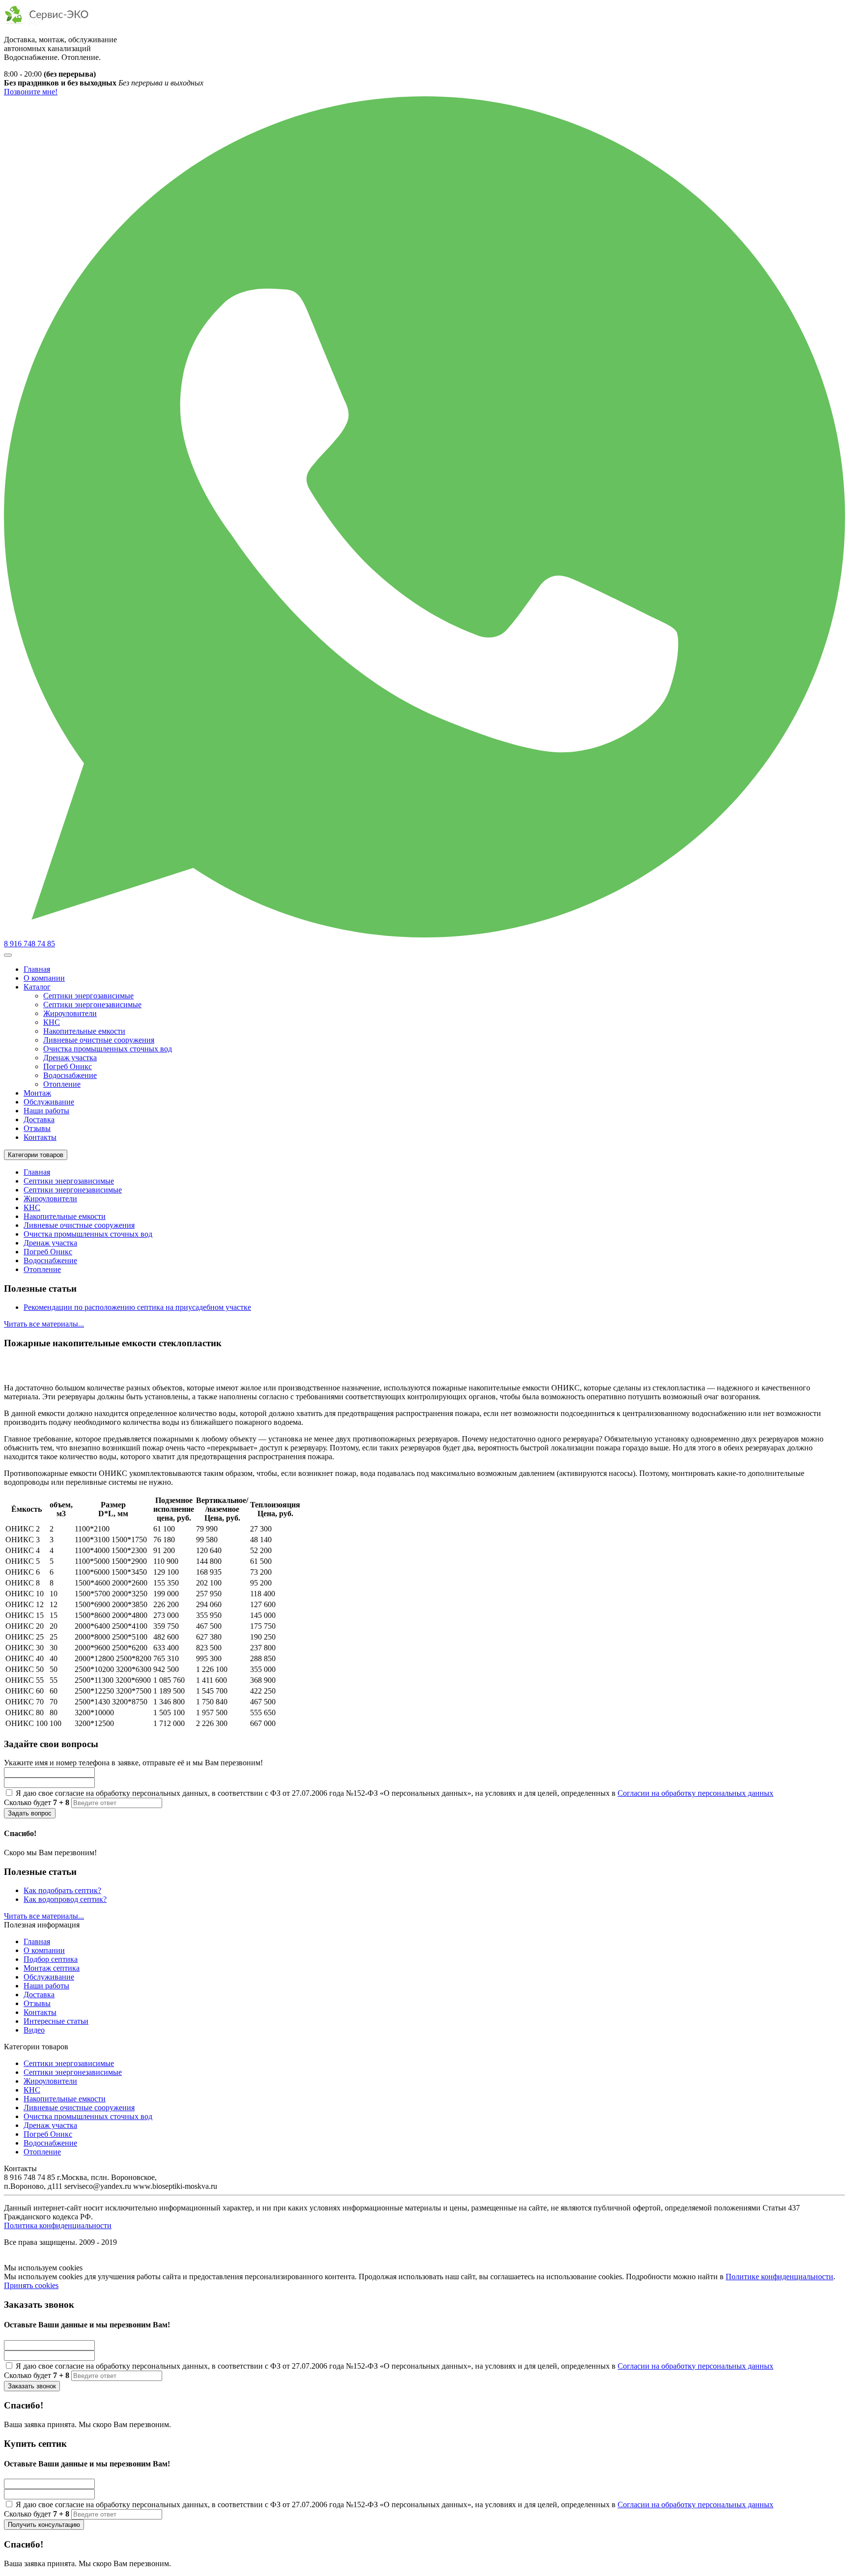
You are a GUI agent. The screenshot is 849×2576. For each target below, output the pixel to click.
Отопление (62, 1084)
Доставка (39, 1119)
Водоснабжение (70, 1075)
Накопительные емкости (84, 1031)
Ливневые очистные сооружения (99, 1040)
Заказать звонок (32, 2386)
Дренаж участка (70, 1058)
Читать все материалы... (44, 1324)
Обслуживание (49, 1102)
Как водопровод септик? (65, 1899)
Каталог (37, 987)
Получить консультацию (44, 2525)
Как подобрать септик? (62, 1890)
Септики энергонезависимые (92, 1005)
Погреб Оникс (68, 1066)
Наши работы (46, 1111)
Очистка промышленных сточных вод (108, 1049)
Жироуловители (70, 1013)
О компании (44, 978)
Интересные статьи (56, 2021)
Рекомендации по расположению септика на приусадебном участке (137, 1307)
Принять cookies (31, 2285)
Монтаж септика (52, 1968)
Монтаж (37, 1093)
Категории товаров (36, 1155)
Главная (37, 969)
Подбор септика (51, 1959)
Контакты (40, 1137)
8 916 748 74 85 (29, 944)
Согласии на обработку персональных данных (695, 1793)
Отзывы (37, 1128)
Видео (34, 2030)
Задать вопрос (30, 1813)
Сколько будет (37, 1802)
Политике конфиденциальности (779, 2277)
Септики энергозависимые (88, 996)
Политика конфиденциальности (58, 2225)
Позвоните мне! (31, 92)
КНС (52, 1022)
